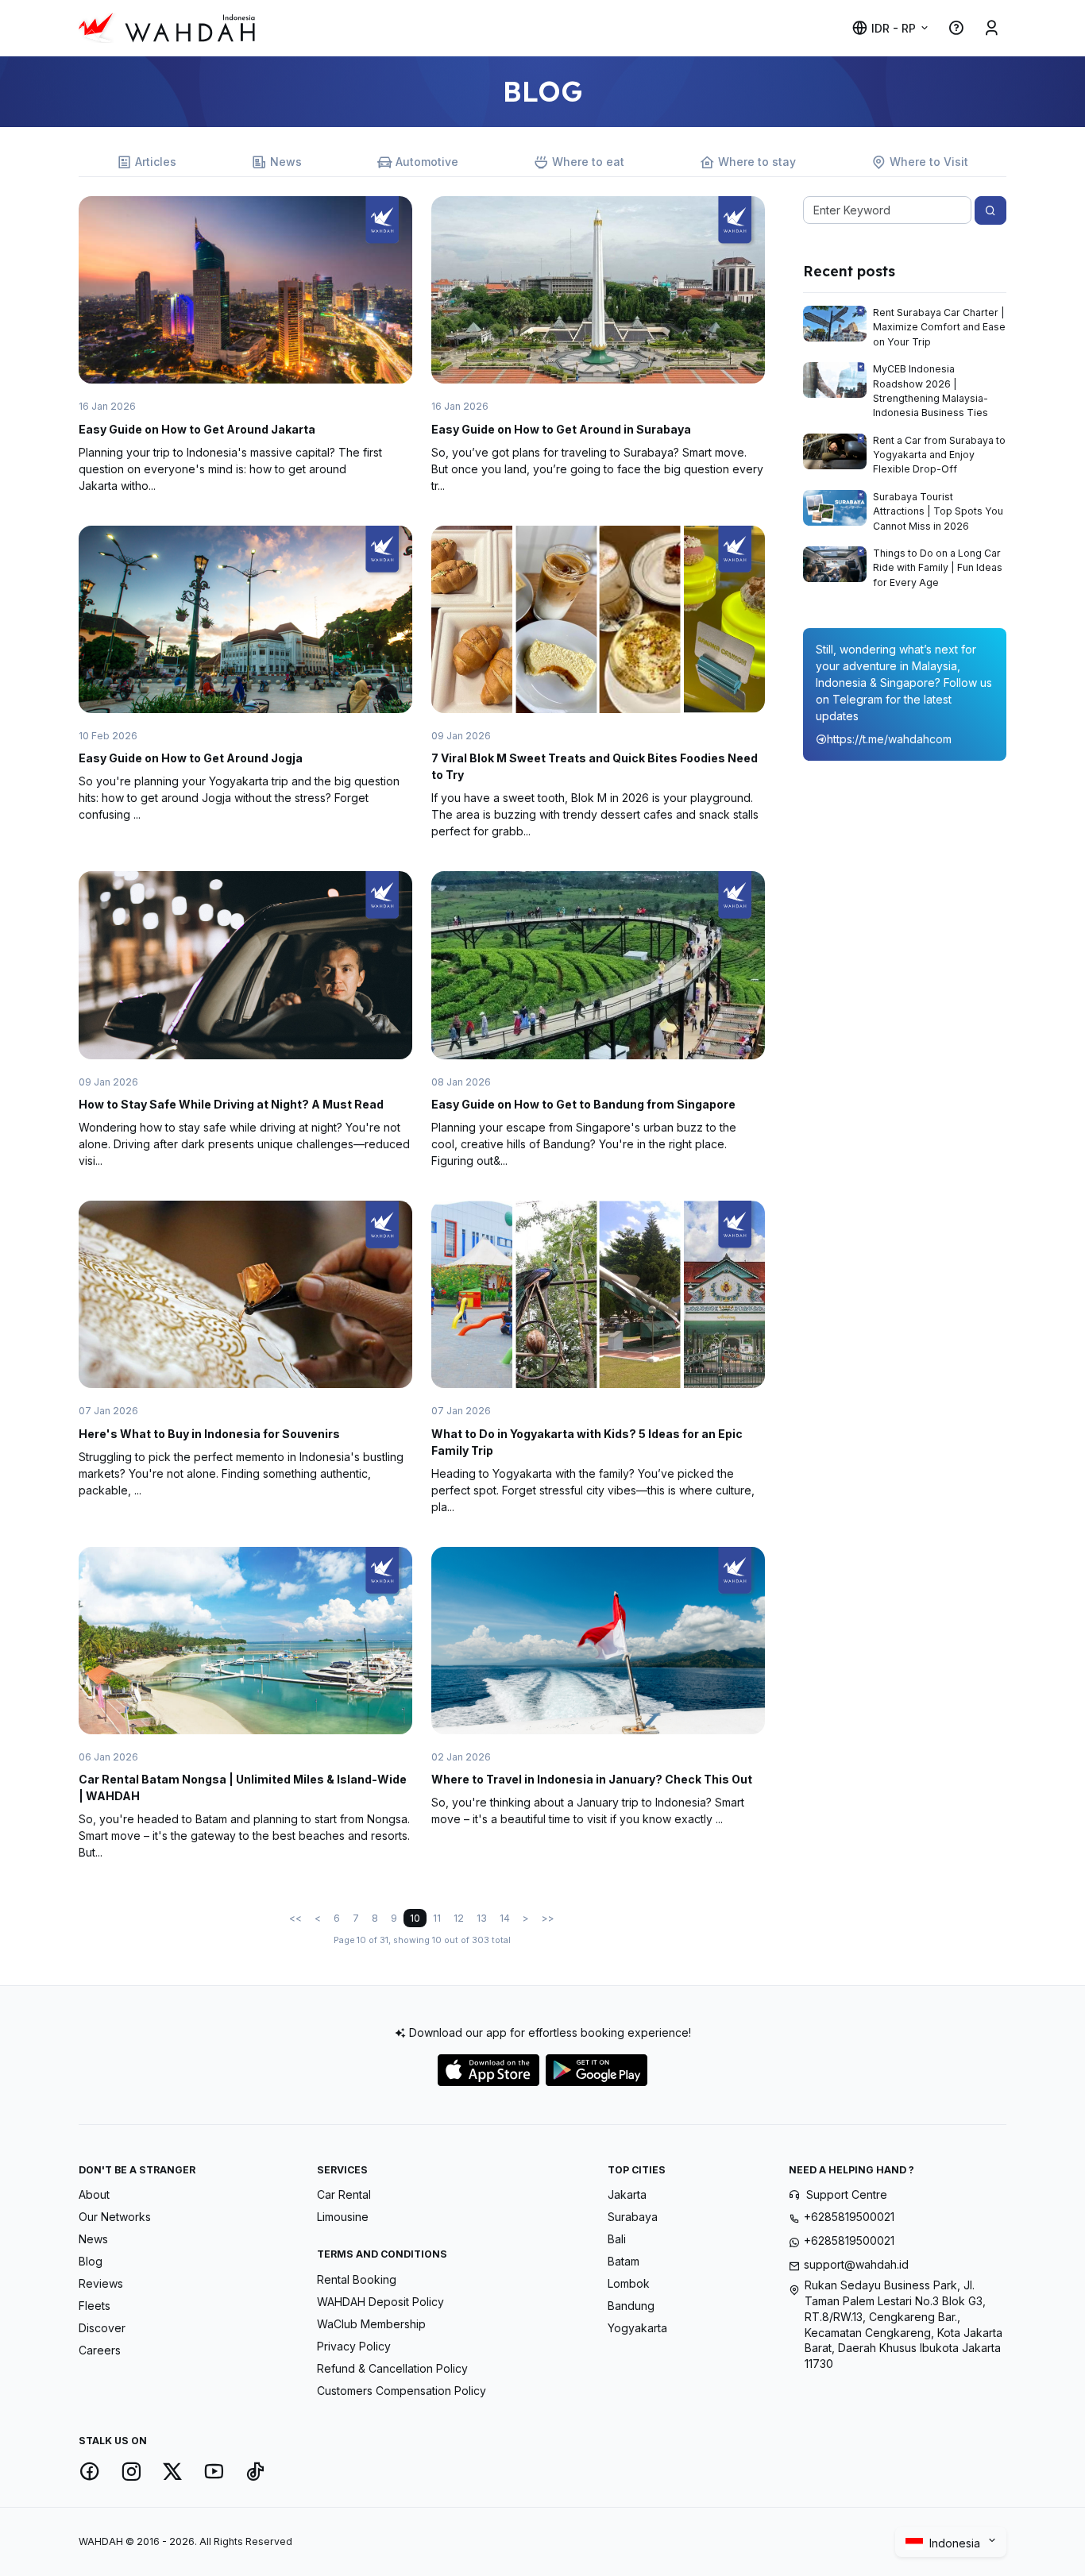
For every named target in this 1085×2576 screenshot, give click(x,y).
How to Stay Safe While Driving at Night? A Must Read (231, 1104)
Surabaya (633, 2217)
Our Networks (115, 2217)
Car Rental (344, 2194)
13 (482, 1918)
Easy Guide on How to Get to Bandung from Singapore (583, 1104)
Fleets (95, 2306)
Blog (91, 2261)
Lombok (629, 2283)
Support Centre (847, 2194)
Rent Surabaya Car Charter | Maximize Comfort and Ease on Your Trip (939, 327)
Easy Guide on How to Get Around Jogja (191, 758)
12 (459, 1918)
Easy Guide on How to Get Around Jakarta (197, 429)
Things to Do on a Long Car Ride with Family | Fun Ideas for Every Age (938, 568)
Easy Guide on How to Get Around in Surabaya (561, 429)
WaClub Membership (371, 2324)
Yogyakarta (637, 2328)
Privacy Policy (354, 2346)
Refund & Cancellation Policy (392, 2368)
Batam (624, 2261)
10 (415, 1918)
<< (295, 1918)
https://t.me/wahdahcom (889, 739)
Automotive (427, 162)
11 (437, 1918)
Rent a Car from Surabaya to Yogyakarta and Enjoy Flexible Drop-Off (939, 455)
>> (548, 1918)
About (94, 2194)
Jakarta (627, 2194)
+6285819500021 (849, 2217)
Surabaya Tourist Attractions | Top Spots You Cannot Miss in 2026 (938, 511)
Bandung (631, 2306)
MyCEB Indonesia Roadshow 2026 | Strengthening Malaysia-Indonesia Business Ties (931, 391)
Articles (156, 162)
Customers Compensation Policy (402, 2391)
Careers (100, 2350)
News (286, 162)
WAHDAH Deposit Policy (380, 2302)
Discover (102, 2328)
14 (505, 1918)
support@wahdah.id (856, 2264)
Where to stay (757, 162)
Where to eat (588, 162)
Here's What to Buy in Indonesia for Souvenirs (209, 1434)
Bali (617, 2239)
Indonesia (956, 2543)
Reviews (101, 2283)
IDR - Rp (894, 28)
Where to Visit (929, 162)
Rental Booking (357, 2279)
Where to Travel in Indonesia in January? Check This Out (592, 1779)
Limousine (343, 2217)
